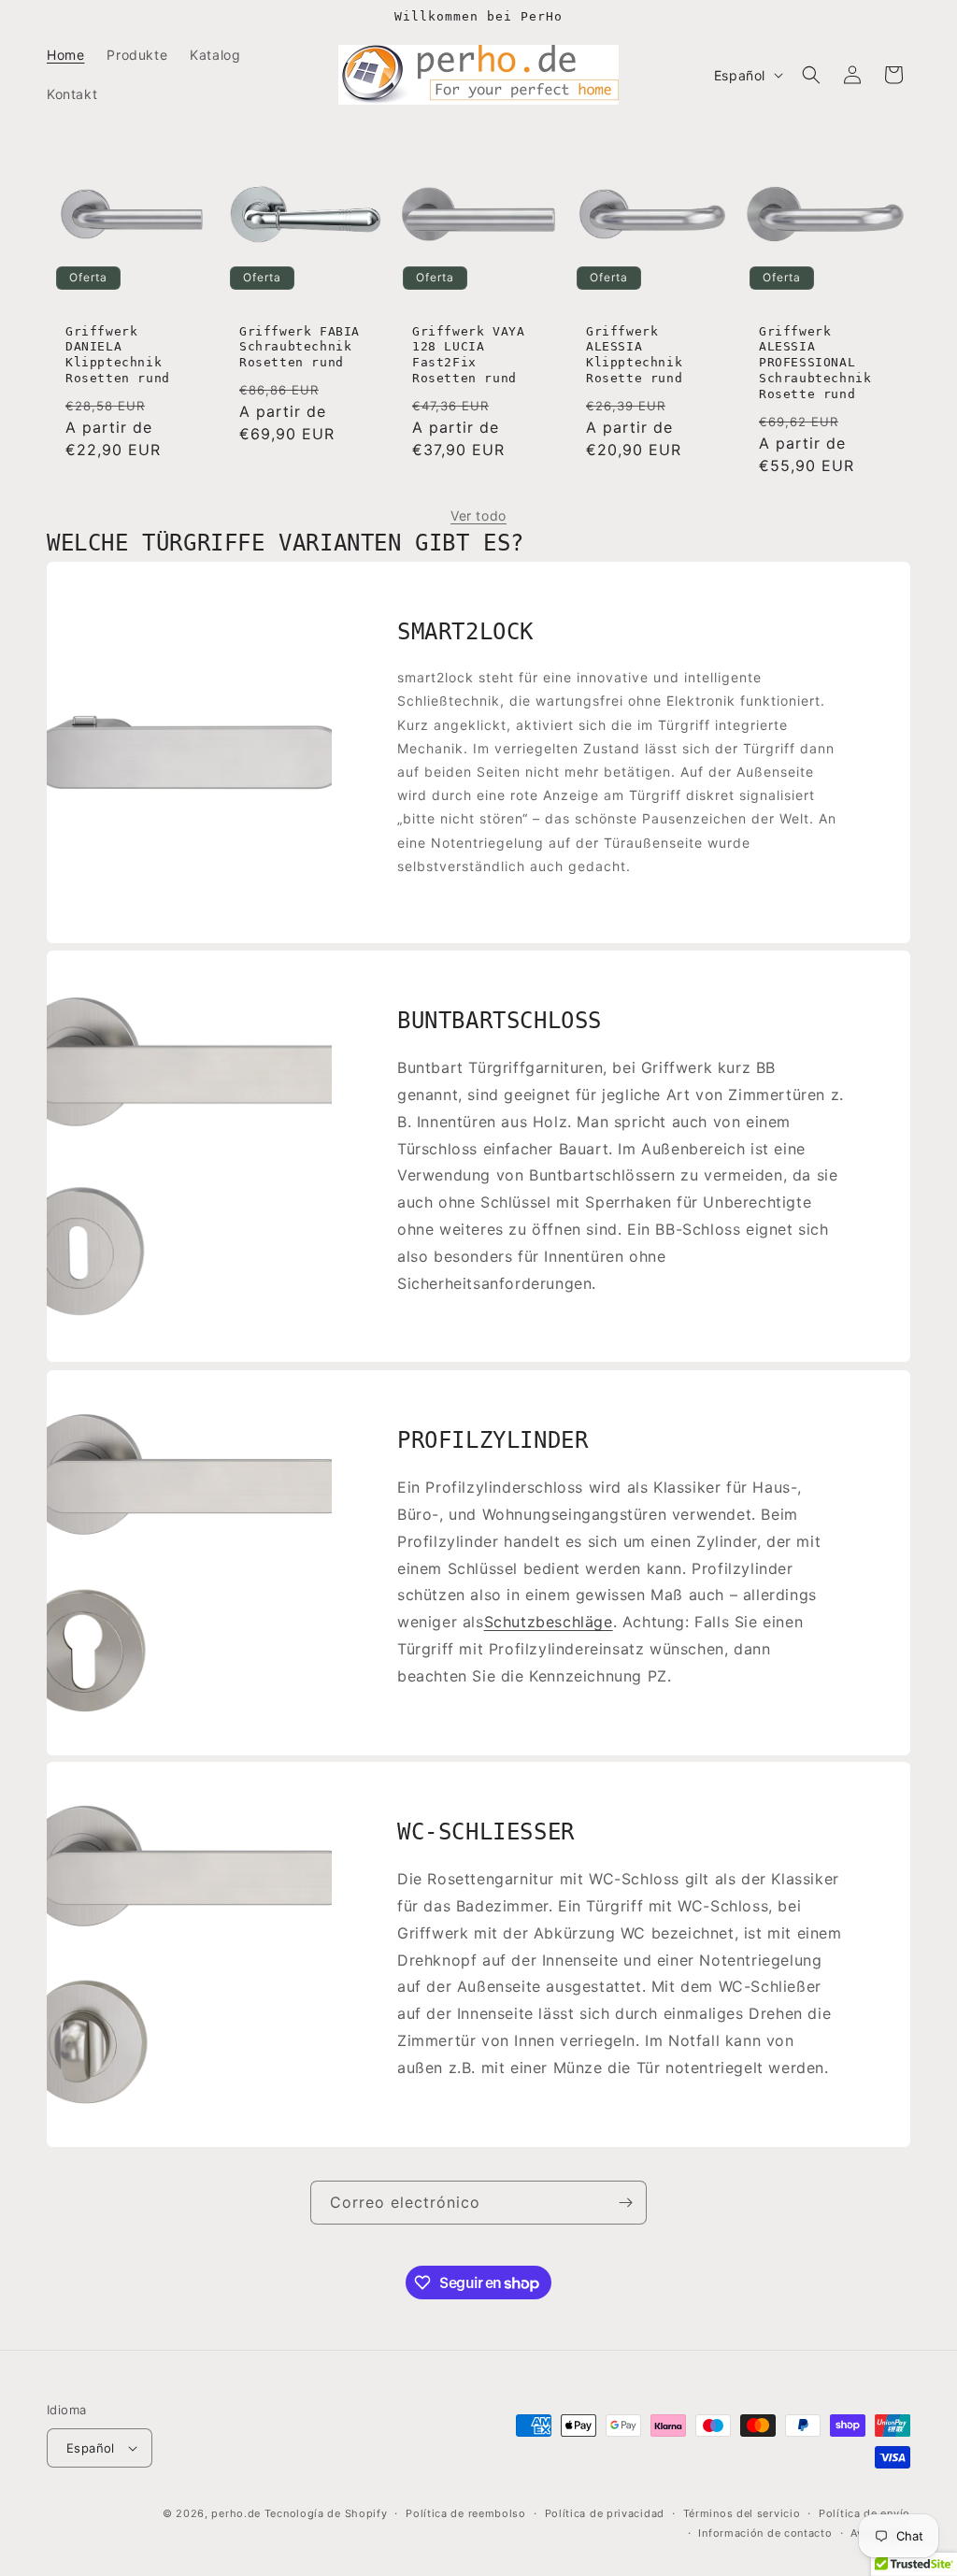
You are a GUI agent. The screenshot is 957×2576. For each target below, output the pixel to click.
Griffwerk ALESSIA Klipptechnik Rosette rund (634, 355)
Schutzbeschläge (549, 1622)
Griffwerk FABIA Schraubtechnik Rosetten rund (300, 347)
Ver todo (478, 515)
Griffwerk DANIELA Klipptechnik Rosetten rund (118, 355)
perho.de (236, 2513)
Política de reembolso (466, 2513)
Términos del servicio (742, 2513)
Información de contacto (765, 2533)
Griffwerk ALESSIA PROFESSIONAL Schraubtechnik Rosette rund (815, 363)
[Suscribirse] (625, 2203)
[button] (811, 75)
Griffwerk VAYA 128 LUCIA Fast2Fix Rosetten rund (468, 355)
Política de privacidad (605, 2513)
